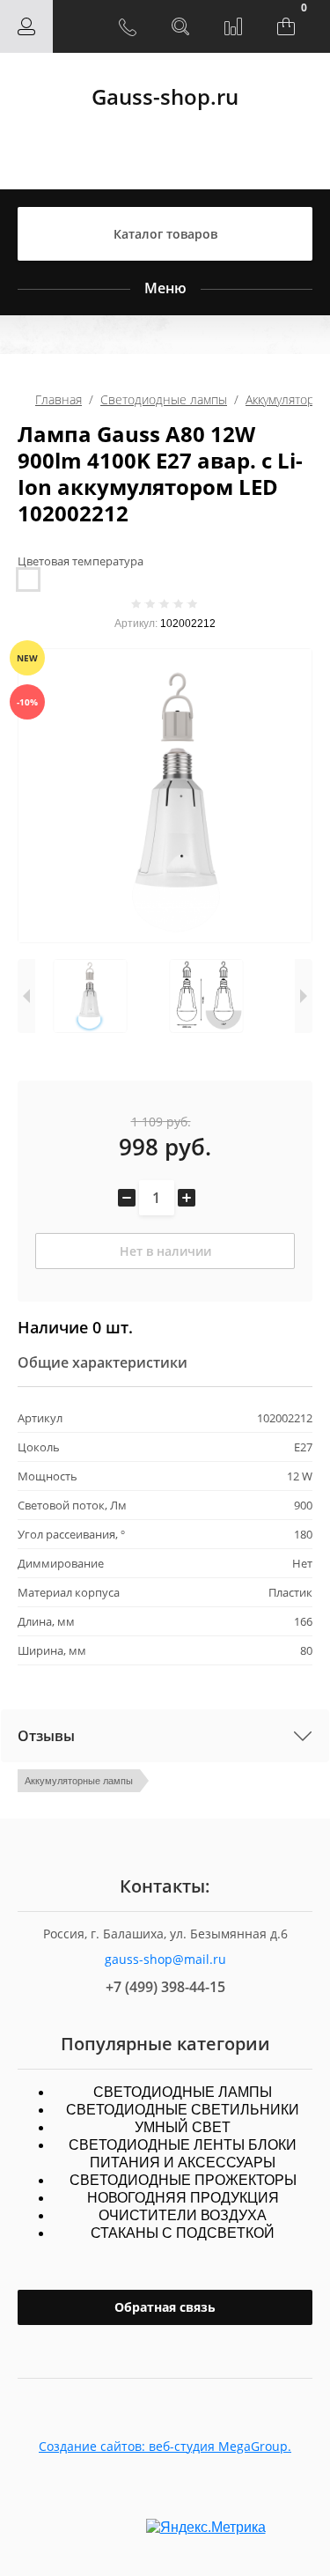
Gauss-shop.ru (165, 96)
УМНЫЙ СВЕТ (183, 2127)
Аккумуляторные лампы (79, 1781)
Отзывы (46, 1736)
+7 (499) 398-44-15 (165, 1987)
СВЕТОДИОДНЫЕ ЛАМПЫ (183, 2092)
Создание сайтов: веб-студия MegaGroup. (165, 2446)
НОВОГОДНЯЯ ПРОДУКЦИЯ (183, 2198)
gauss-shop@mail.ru (165, 1959)
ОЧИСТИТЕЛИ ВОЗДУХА (183, 2215)
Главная (59, 399)
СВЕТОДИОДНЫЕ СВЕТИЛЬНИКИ (183, 2110)
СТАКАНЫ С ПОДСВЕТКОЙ (183, 2233)
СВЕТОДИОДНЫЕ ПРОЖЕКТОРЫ (183, 2180)
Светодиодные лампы (164, 399)
